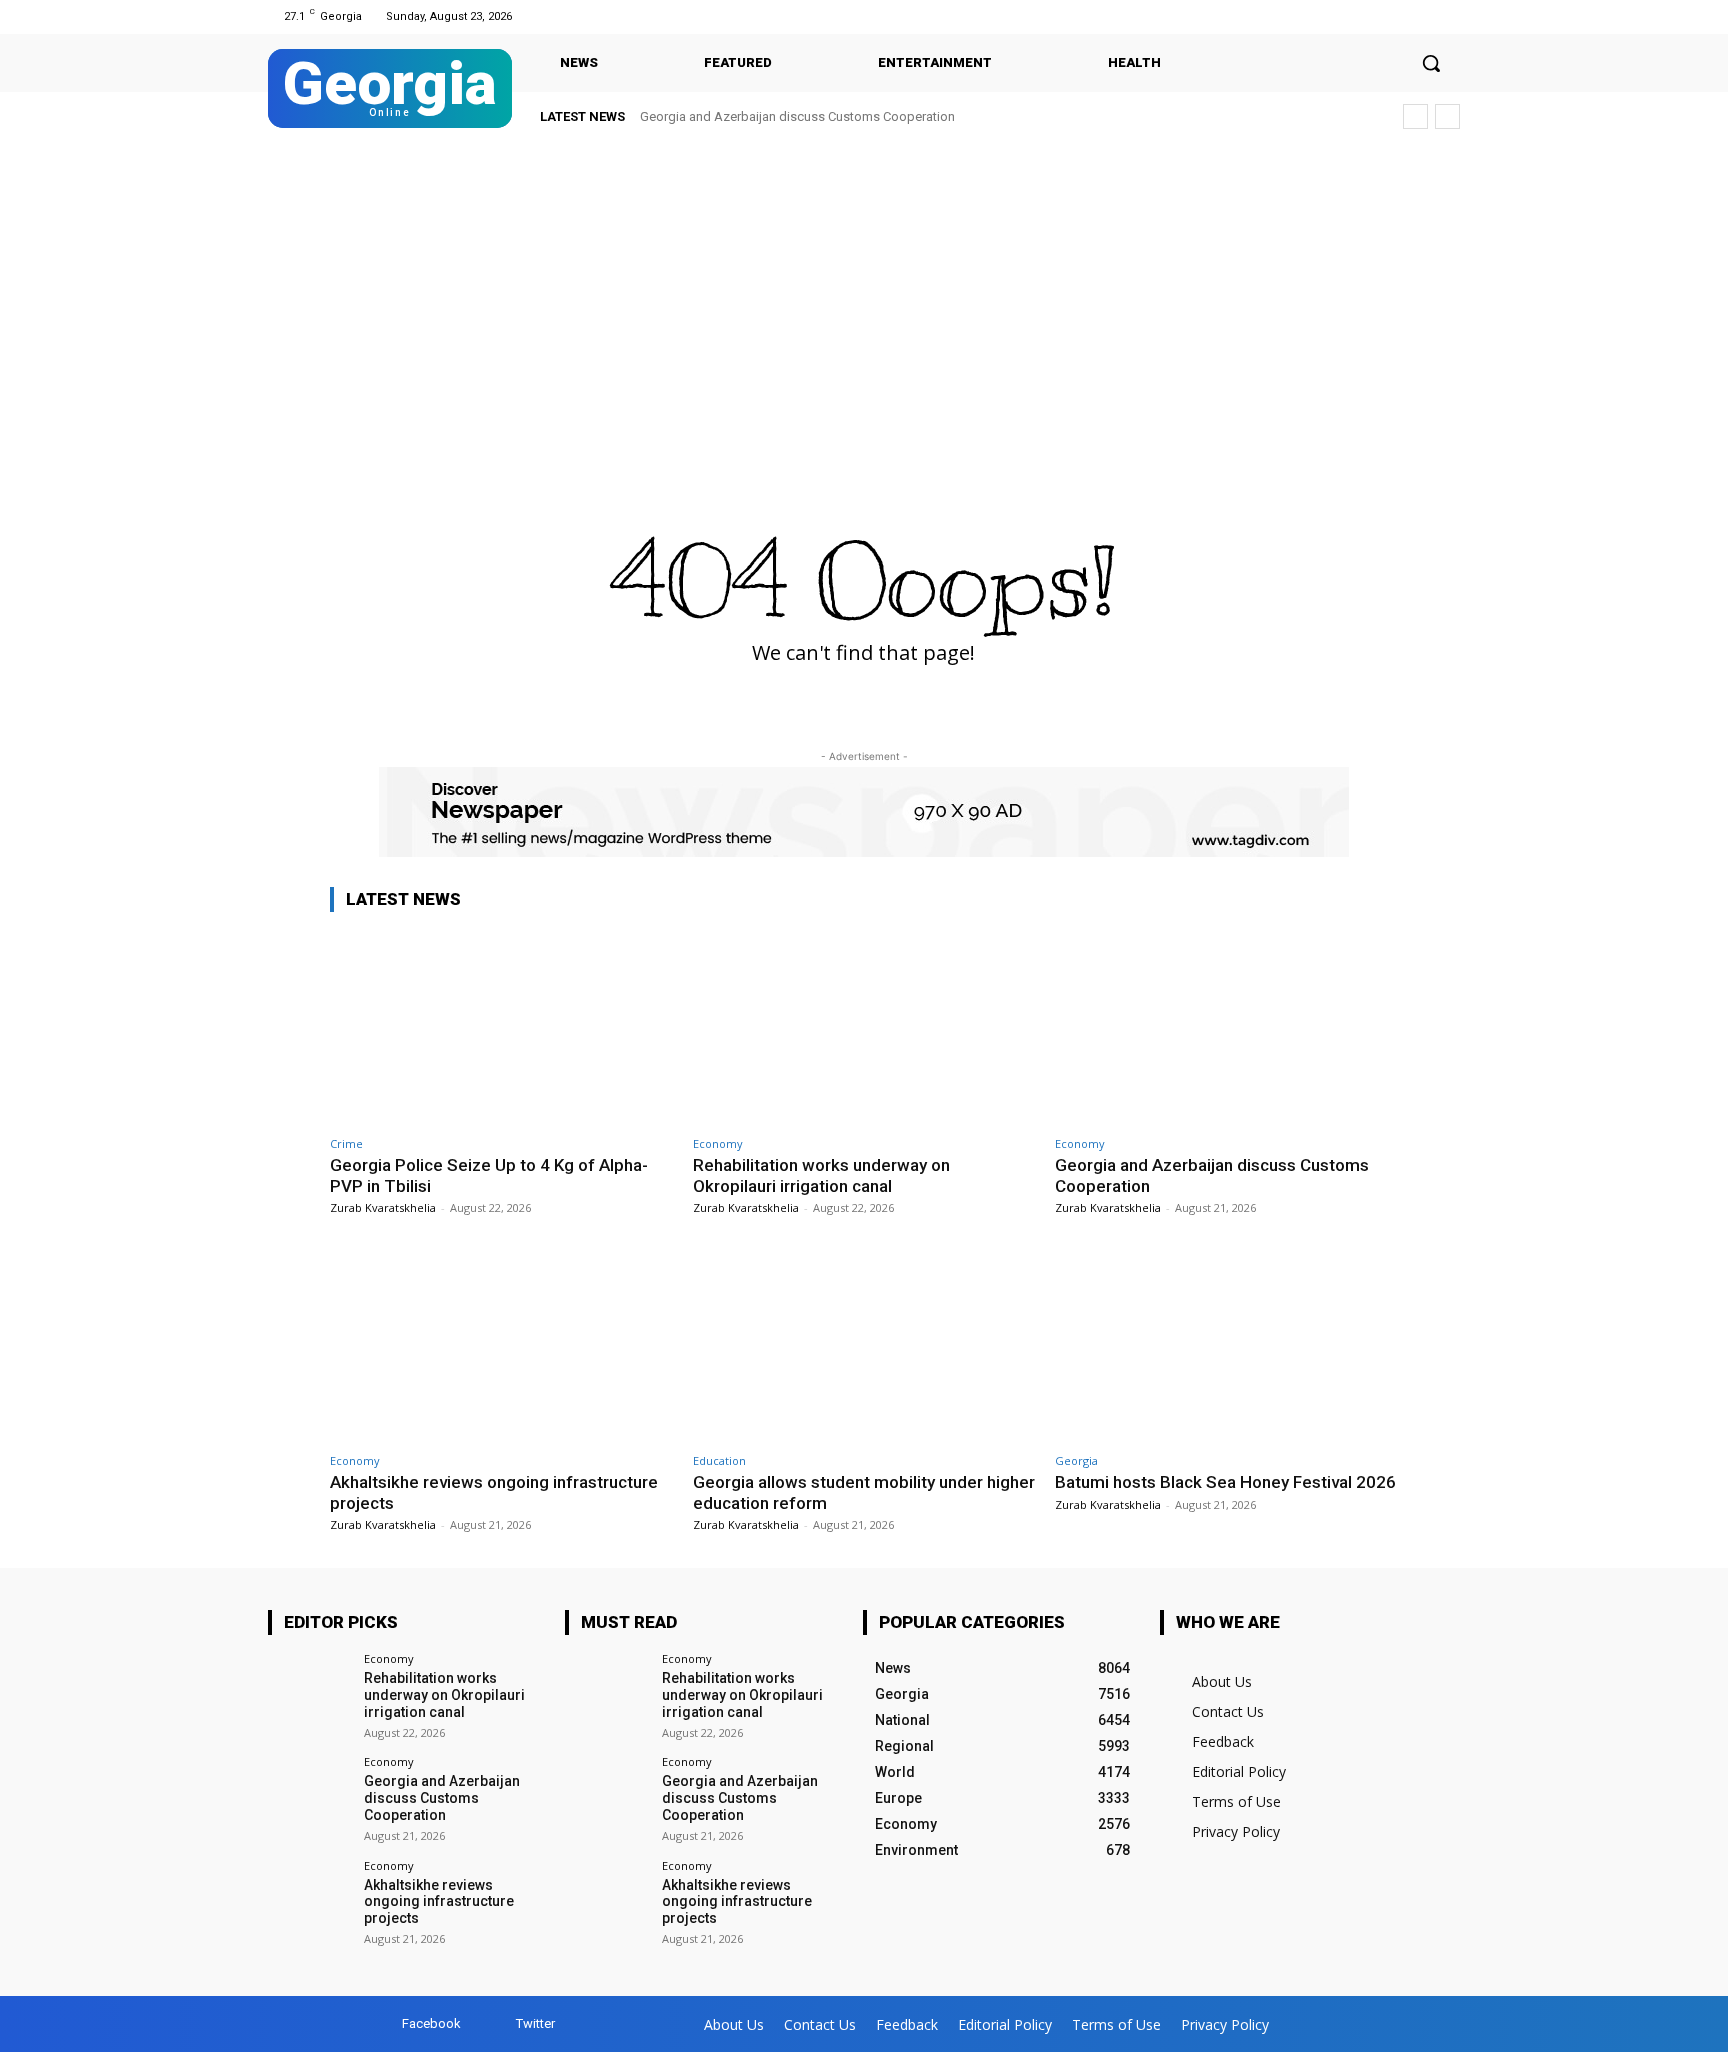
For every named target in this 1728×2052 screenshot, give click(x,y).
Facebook (431, 2023)
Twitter (535, 2023)
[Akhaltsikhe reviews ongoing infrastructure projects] (501, 1344)
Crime (346, 1143)
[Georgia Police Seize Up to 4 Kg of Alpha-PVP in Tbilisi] (501, 1027)
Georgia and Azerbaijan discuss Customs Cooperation (797, 116)
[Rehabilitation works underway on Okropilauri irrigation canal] (864, 1027)
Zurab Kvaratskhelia (383, 1207)
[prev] (1415, 116)
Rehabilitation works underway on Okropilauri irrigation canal (821, 1175)
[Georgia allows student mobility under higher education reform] (864, 1344)
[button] (1431, 63)
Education (719, 1460)
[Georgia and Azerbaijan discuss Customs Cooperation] (1226, 1027)
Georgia (1076, 1460)
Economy (718, 1143)
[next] (1447, 116)
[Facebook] (1422, 16)
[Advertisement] (864, 292)
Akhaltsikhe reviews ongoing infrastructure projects (439, 1902)
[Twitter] (1447, 16)
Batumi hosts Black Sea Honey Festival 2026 (1225, 1482)
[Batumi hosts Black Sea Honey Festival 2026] (1226, 1344)
